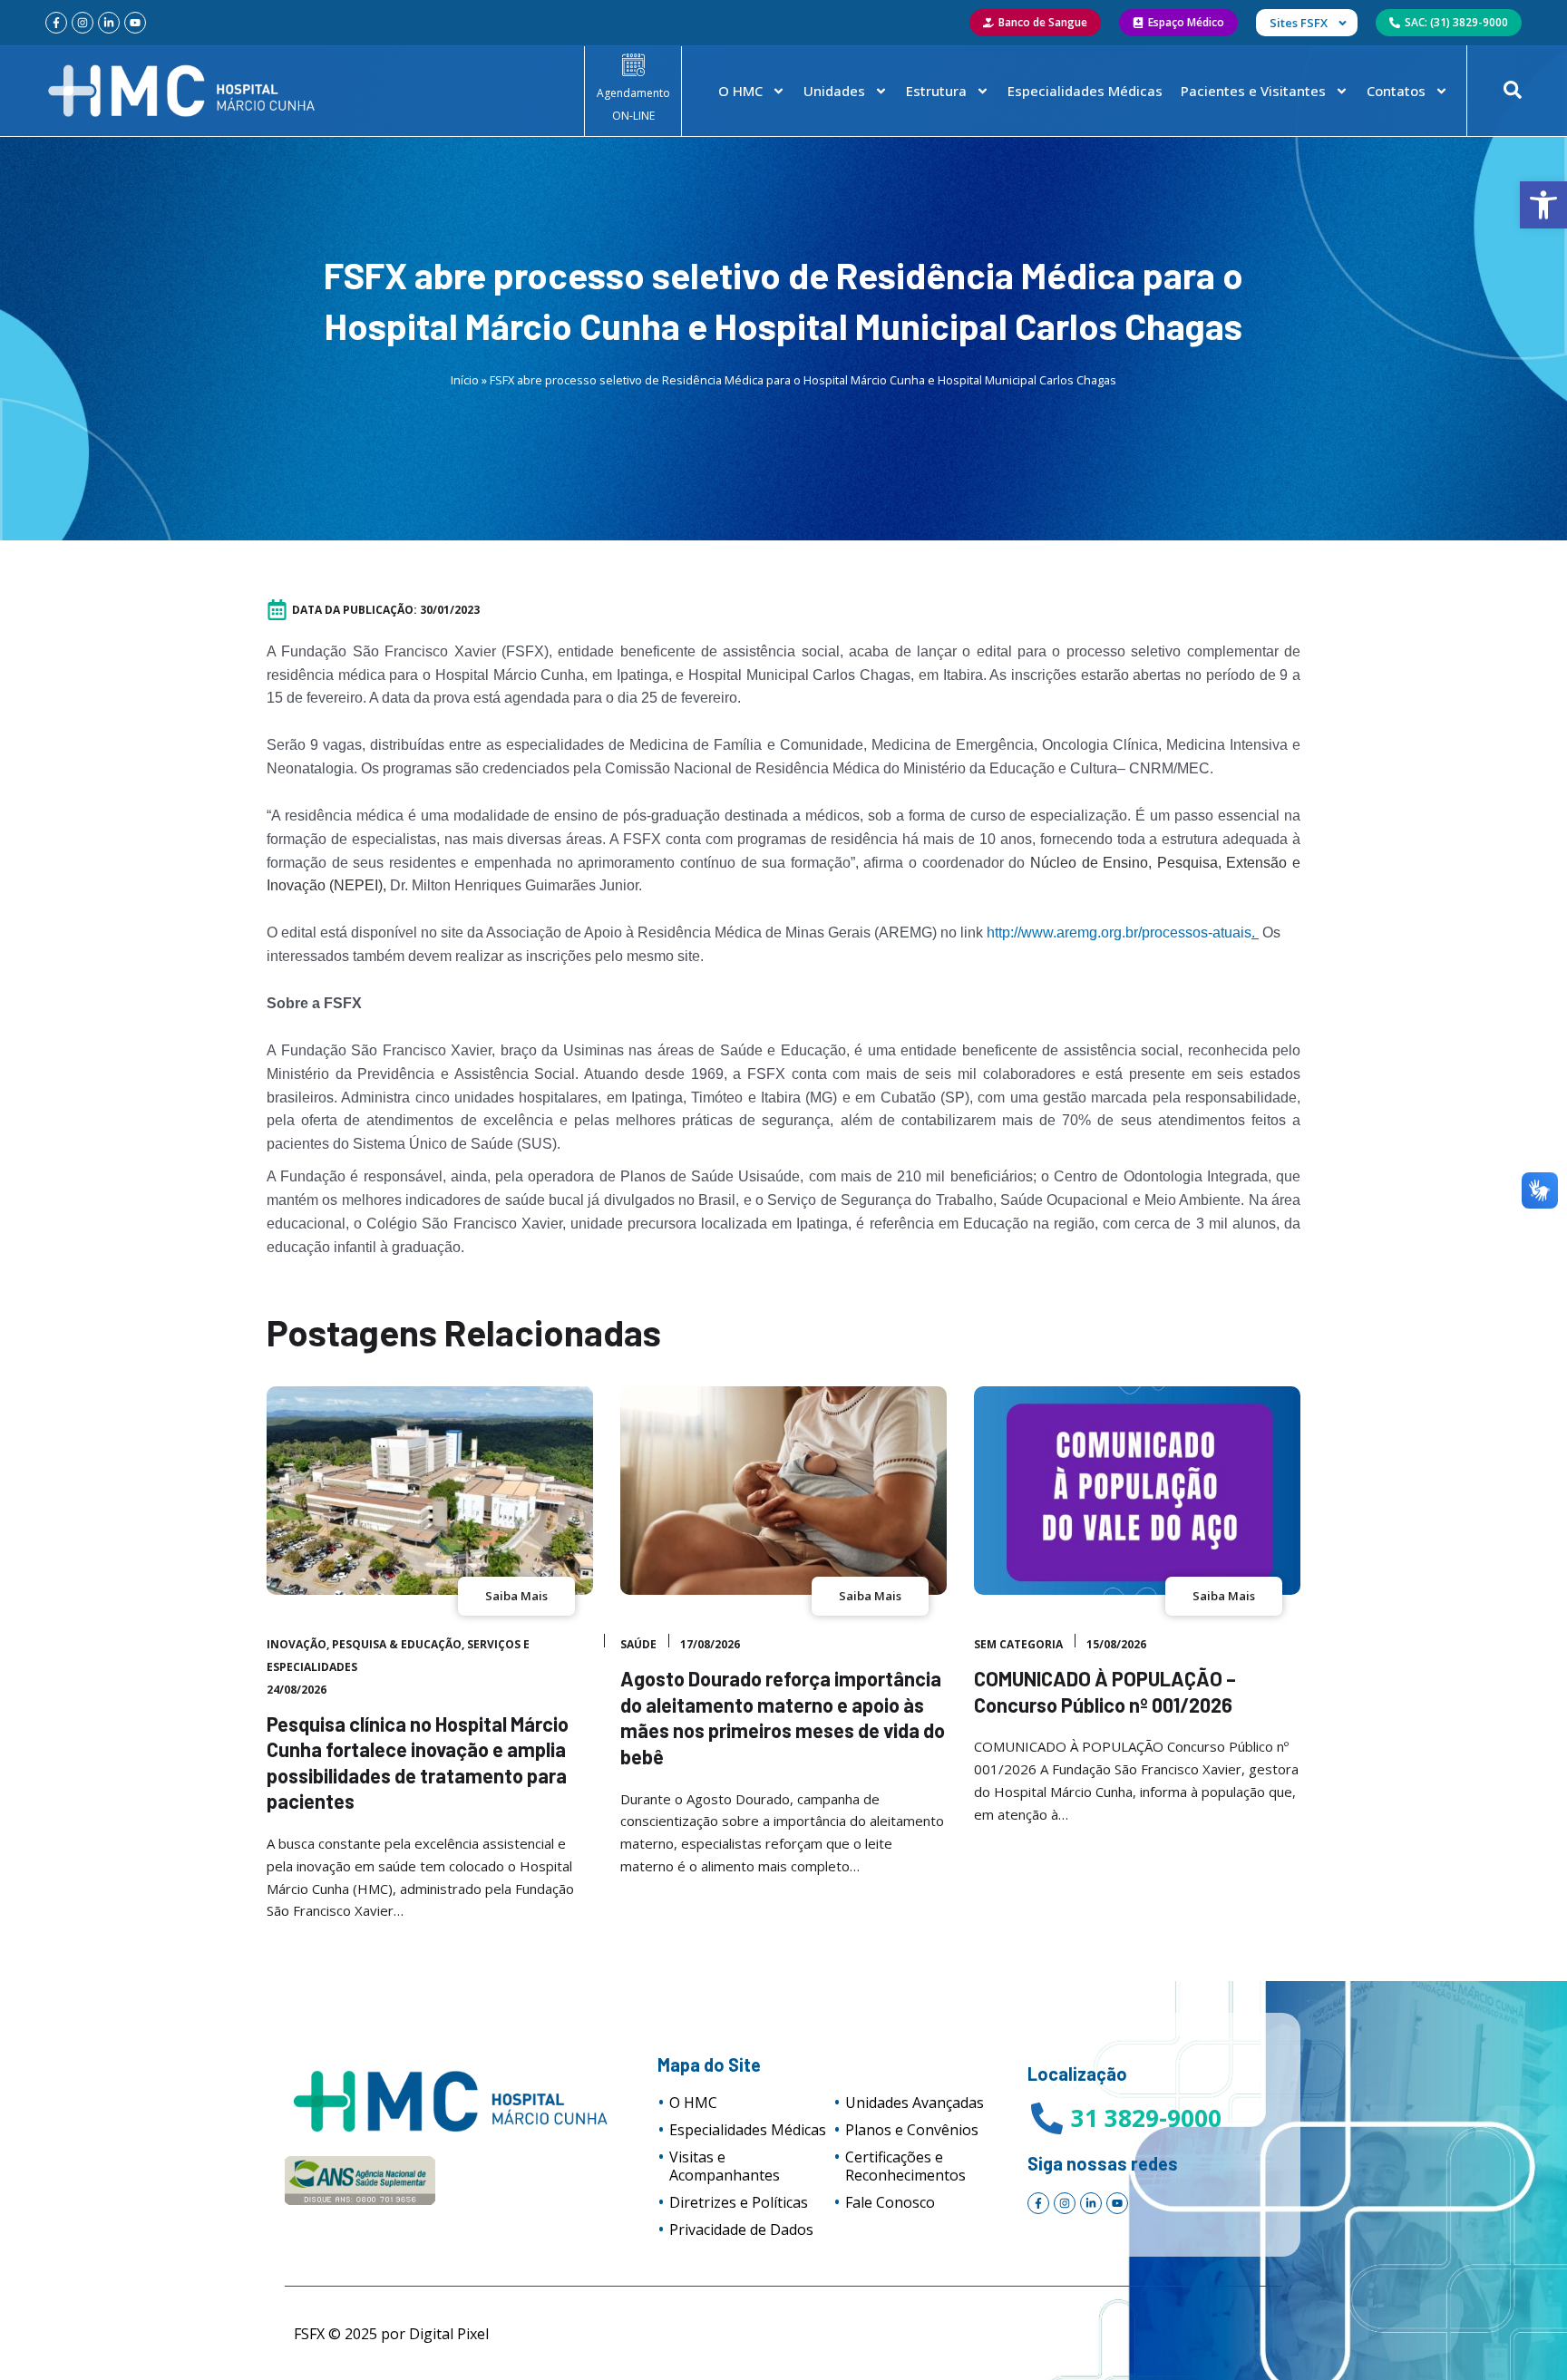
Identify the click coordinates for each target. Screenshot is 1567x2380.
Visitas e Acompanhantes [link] (725, 2166)
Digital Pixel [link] (449, 2334)
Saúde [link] (638, 1644)
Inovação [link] (297, 1644)
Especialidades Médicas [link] (1085, 91)
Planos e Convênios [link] (912, 2130)
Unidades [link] (834, 91)
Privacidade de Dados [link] (741, 2229)
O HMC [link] (740, 91)
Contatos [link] (1396, 91)
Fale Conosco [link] (890, 2202)
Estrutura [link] (936, 91)
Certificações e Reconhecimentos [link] (905, 2166)
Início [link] (465, 380)
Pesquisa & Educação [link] (397, 1644)
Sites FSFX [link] (1299, 23)
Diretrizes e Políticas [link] (739, 2202)
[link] (1543, 205)
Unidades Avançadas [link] (915, 2103)
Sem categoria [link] (1018, 1644)
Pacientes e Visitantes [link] (1253, 91)
